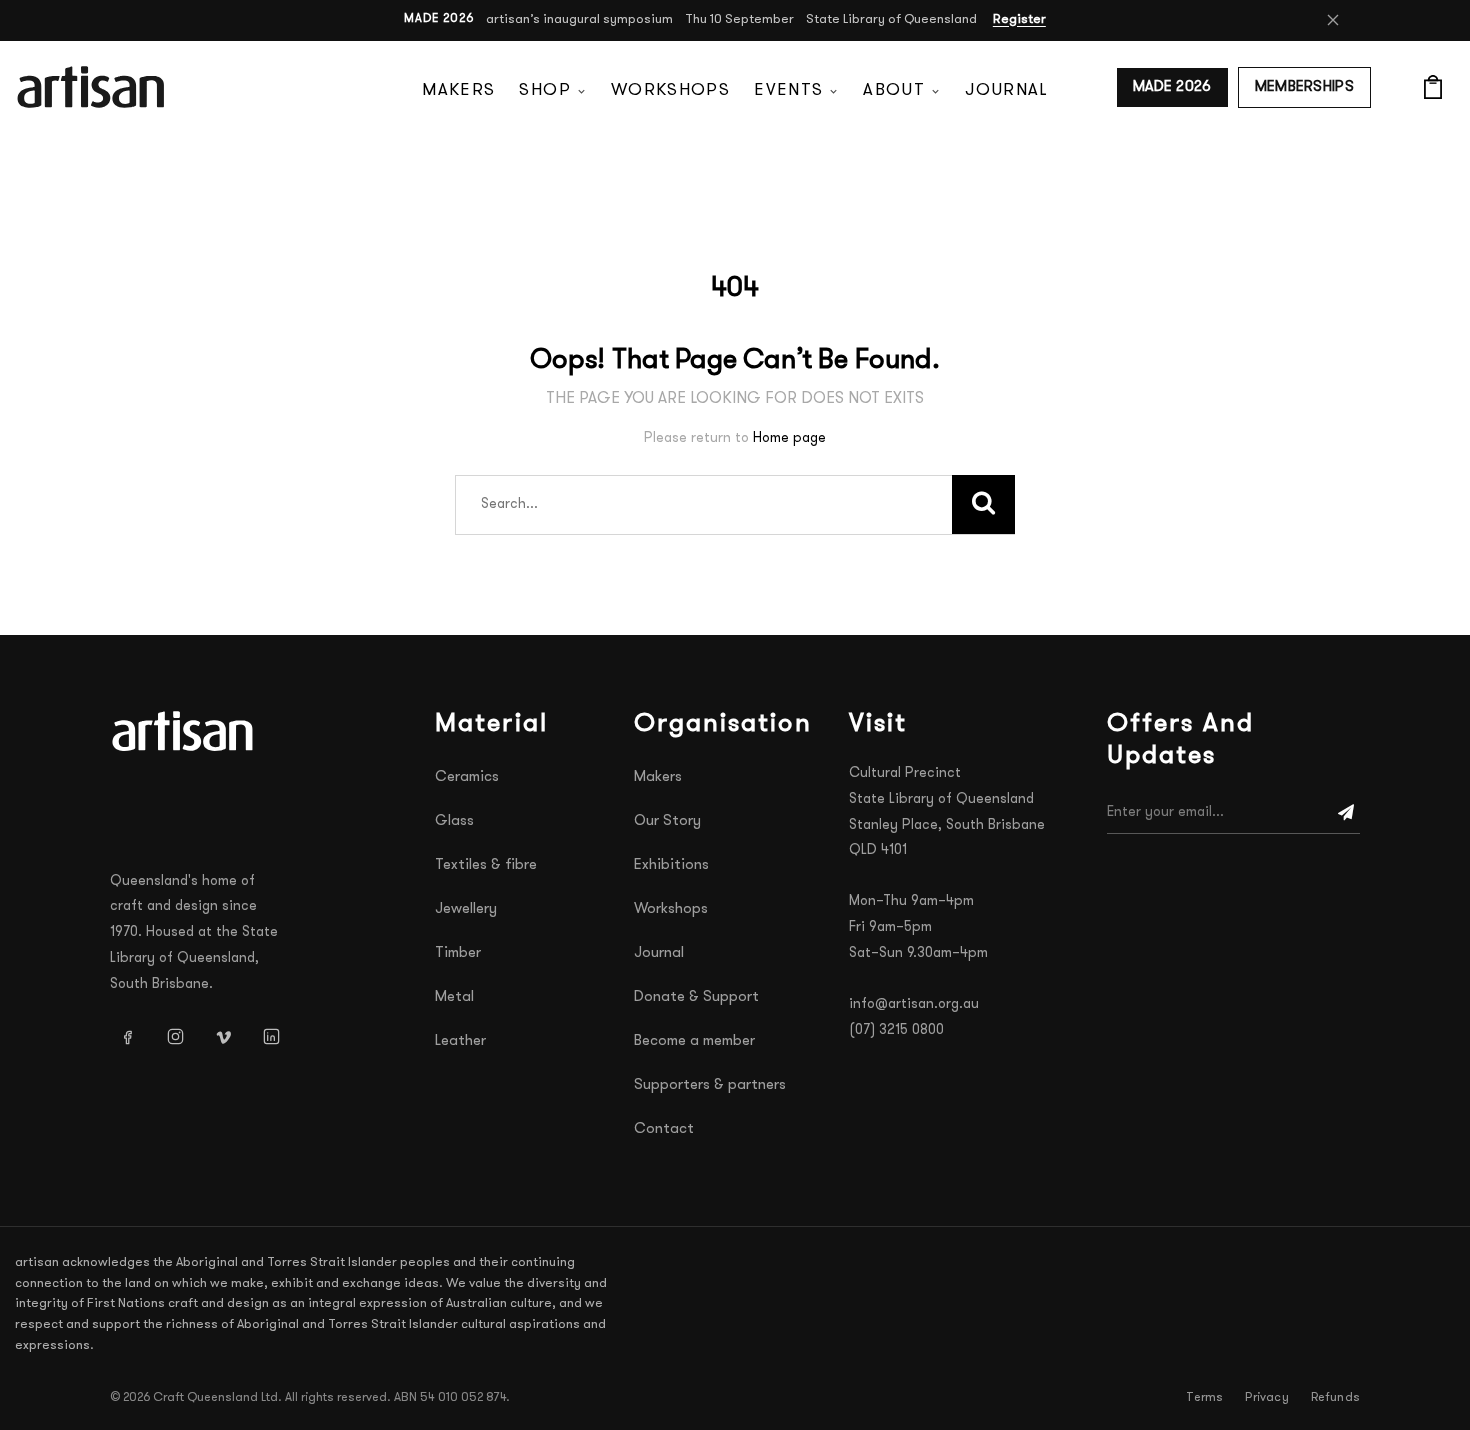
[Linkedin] (271, 1037)
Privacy (1266, 1398)
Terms (1204, 1398)
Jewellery (466, 909)
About (894, 90)
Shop (544, 90)
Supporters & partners (710, 1085)
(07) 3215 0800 (896, 1030)
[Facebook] (127, 1037)
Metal (454, 997)
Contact (664, 1129)
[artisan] (185, 731)
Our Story (667, 821)
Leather (460, 1041)
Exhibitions (671, 865)
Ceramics (467, 777)
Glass (454, 821)
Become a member (694, 1041)
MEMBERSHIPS (1304, 87)
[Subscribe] (1346, 813)
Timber (458, 953)
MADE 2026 (1172, 87)
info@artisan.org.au (914, 1004)
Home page (789, 438)
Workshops (670, 90)
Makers (458, 90)
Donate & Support (696, 997)
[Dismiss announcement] (1333, 20)
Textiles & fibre (486, 865)
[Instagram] (175, 1037)
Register (1019, 19)
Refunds (1335, 1398)
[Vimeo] (223, 1037)
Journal (1006, 90)
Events (788, 90)
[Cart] (1433, 87)
